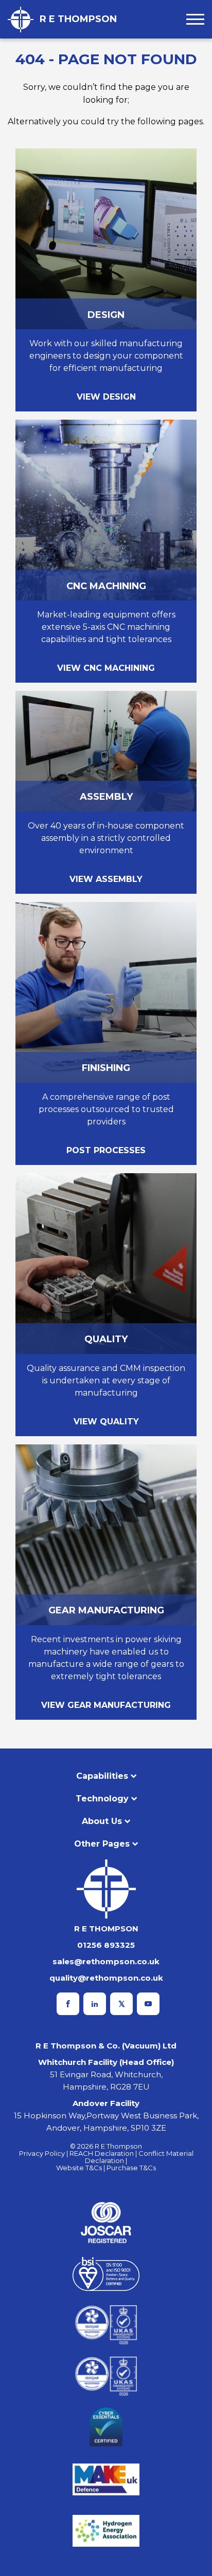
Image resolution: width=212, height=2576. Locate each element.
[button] (195, 19)
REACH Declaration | (104, 2153)
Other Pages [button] (102, 1844)
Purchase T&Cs (131, 2168)
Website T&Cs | (81, 2168)
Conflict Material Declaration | (139, 2157)
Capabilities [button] (102, 1776)
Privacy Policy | (44, 2153)
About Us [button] (102, 1821)
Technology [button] (102, 1799)
